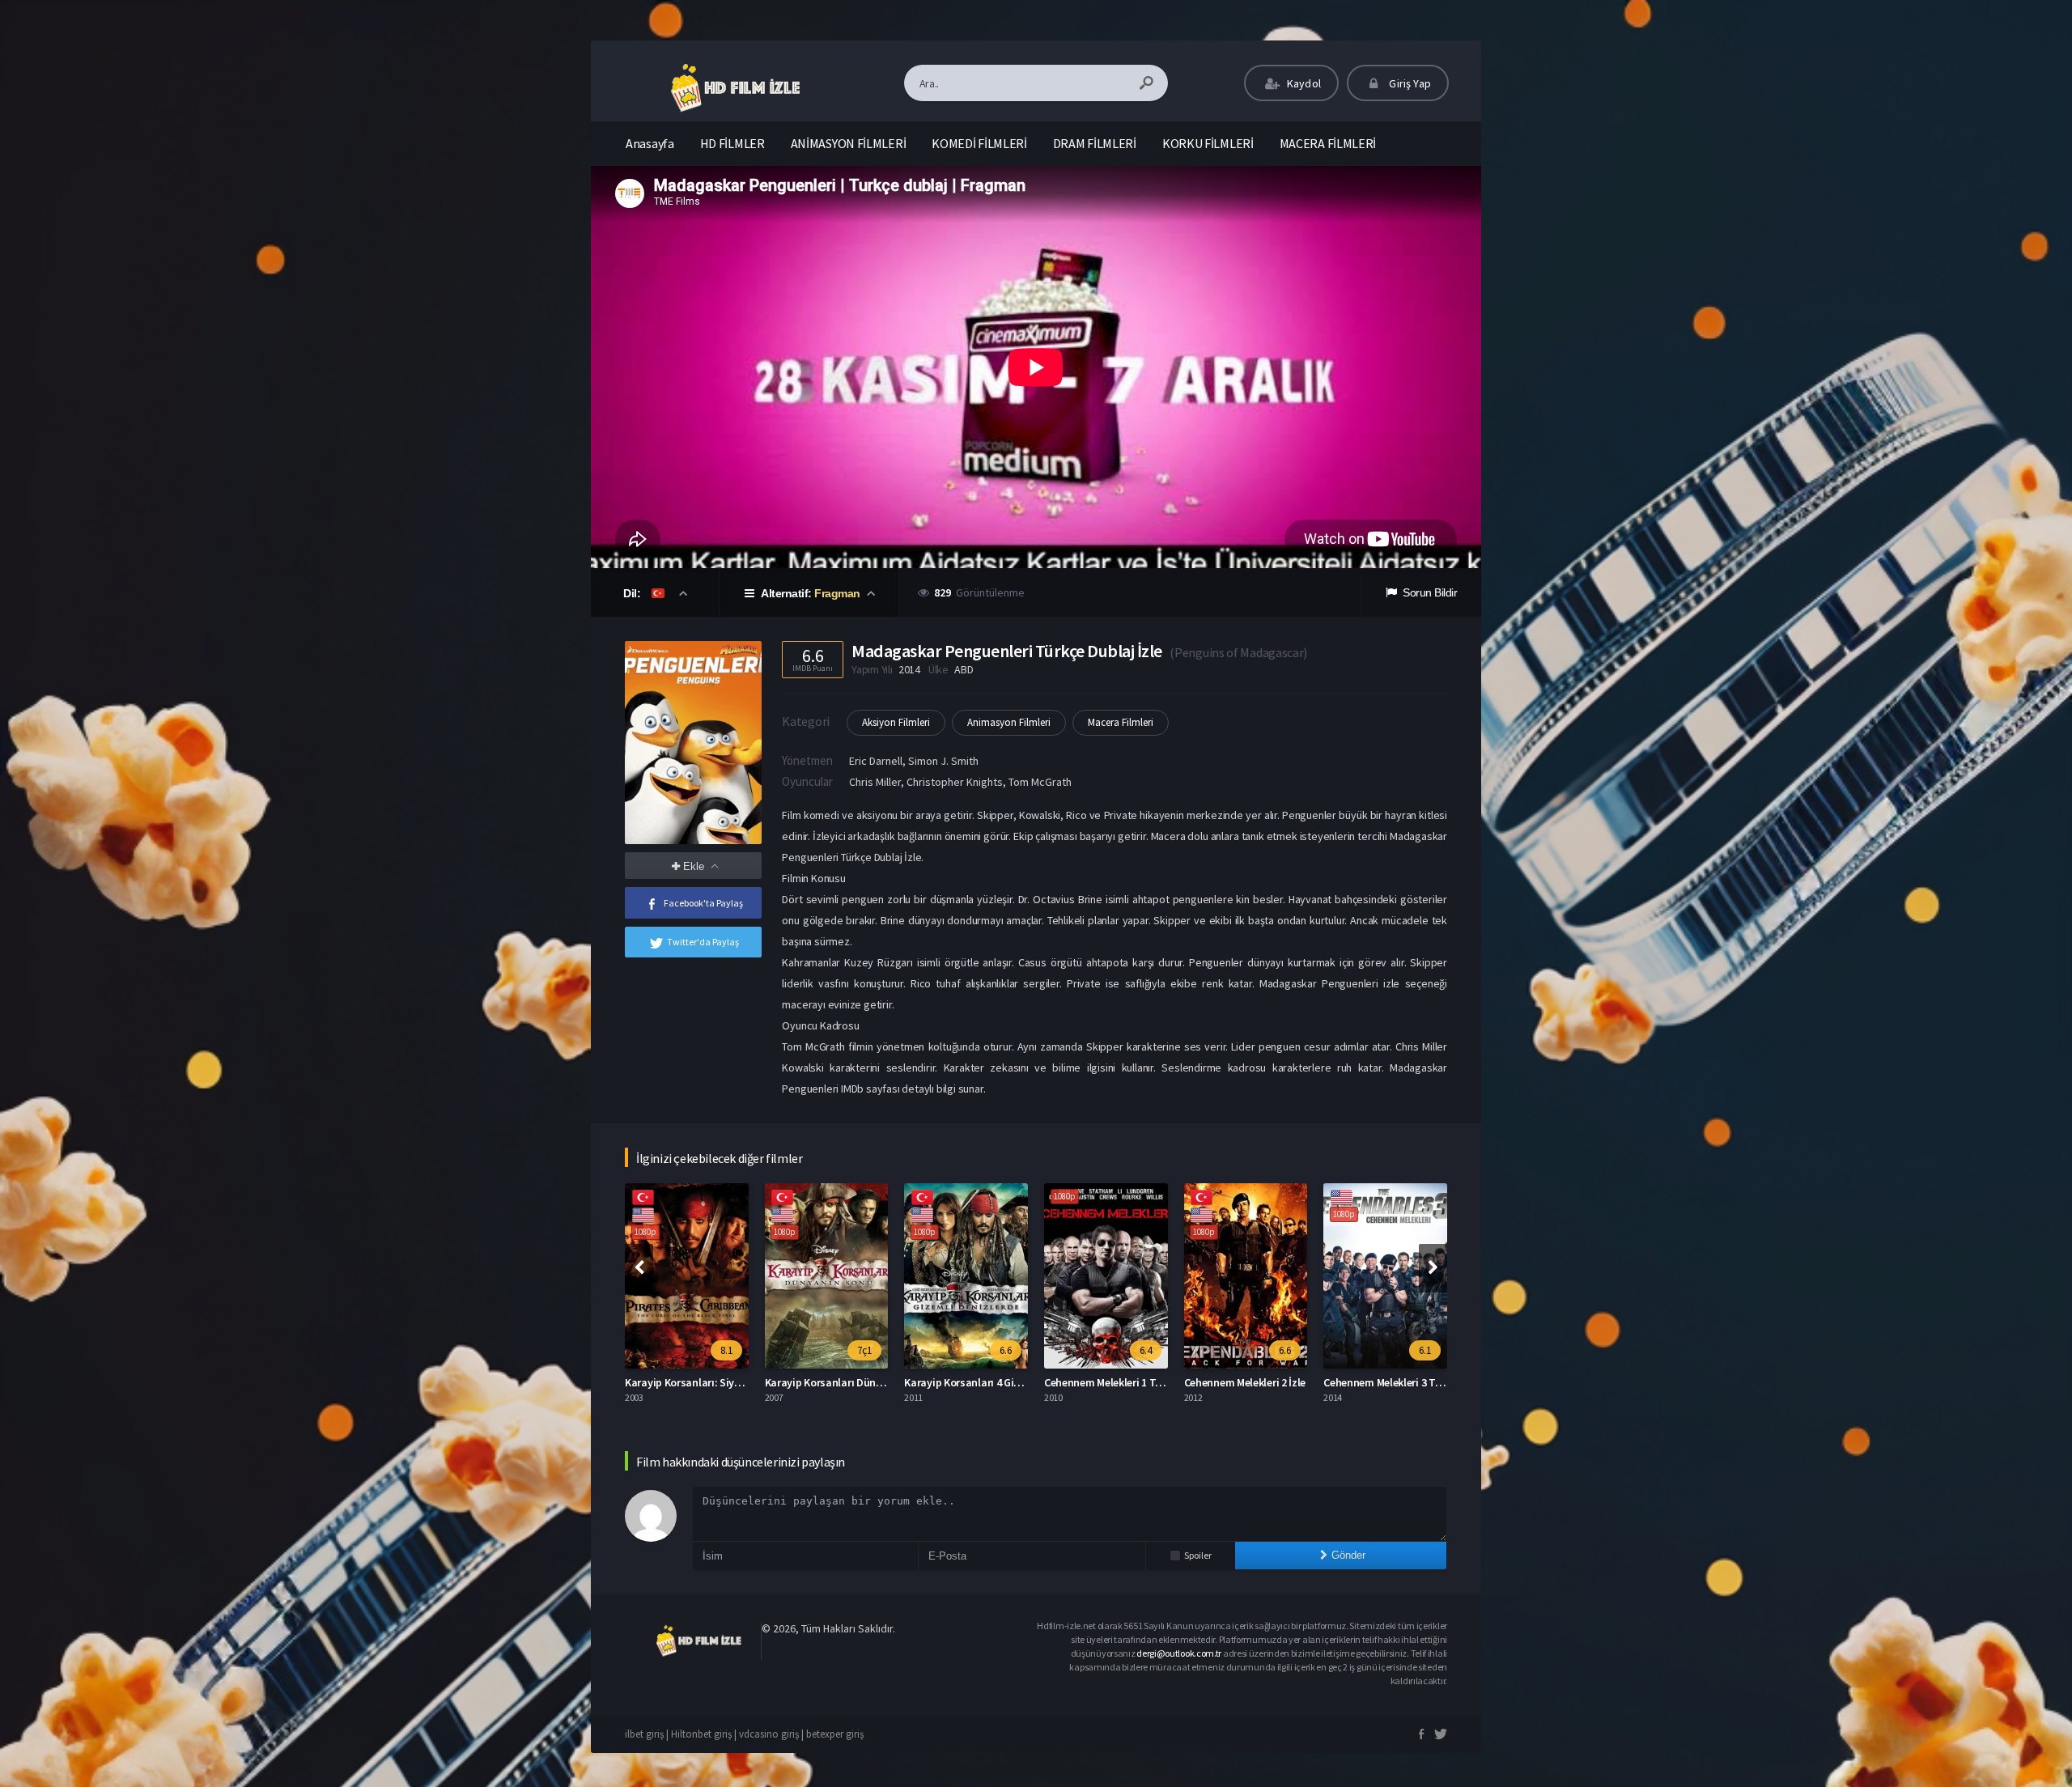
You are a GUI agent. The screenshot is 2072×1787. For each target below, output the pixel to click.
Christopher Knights (955, 782)
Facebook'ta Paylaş (703, 903)
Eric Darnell (876, 761)
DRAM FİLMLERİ (1095, 143)
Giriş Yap (1409, 83)
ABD (964, 669)
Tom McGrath (1040, 782)
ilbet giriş (644, 1734)
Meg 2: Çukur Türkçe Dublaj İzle (1399, 1382)
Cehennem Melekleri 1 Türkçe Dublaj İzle (1000, 1382)
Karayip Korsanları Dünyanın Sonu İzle (718, 1382)
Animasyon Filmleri (1009, 722)
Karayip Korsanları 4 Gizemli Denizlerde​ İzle (869, 1382)
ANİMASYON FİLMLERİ (849, 143)
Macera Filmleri (1121, 722)
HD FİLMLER (732, 143)
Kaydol (1303, 83)
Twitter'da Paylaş (703, 942)
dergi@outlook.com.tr (1179, 1653)
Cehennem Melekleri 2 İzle (1106, 1382)
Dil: (633, 593)
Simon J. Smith (943, 761)
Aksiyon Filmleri (896, 722)
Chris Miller (875, 782)
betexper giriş (835, 1734)
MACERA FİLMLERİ (1328, 143)
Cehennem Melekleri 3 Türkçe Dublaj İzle (1279, 1382)
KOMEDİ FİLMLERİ (979, 143)
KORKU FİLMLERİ (1208, 143)
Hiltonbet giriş (701, 1734)
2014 (909, 669)
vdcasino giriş (769, 1734)
